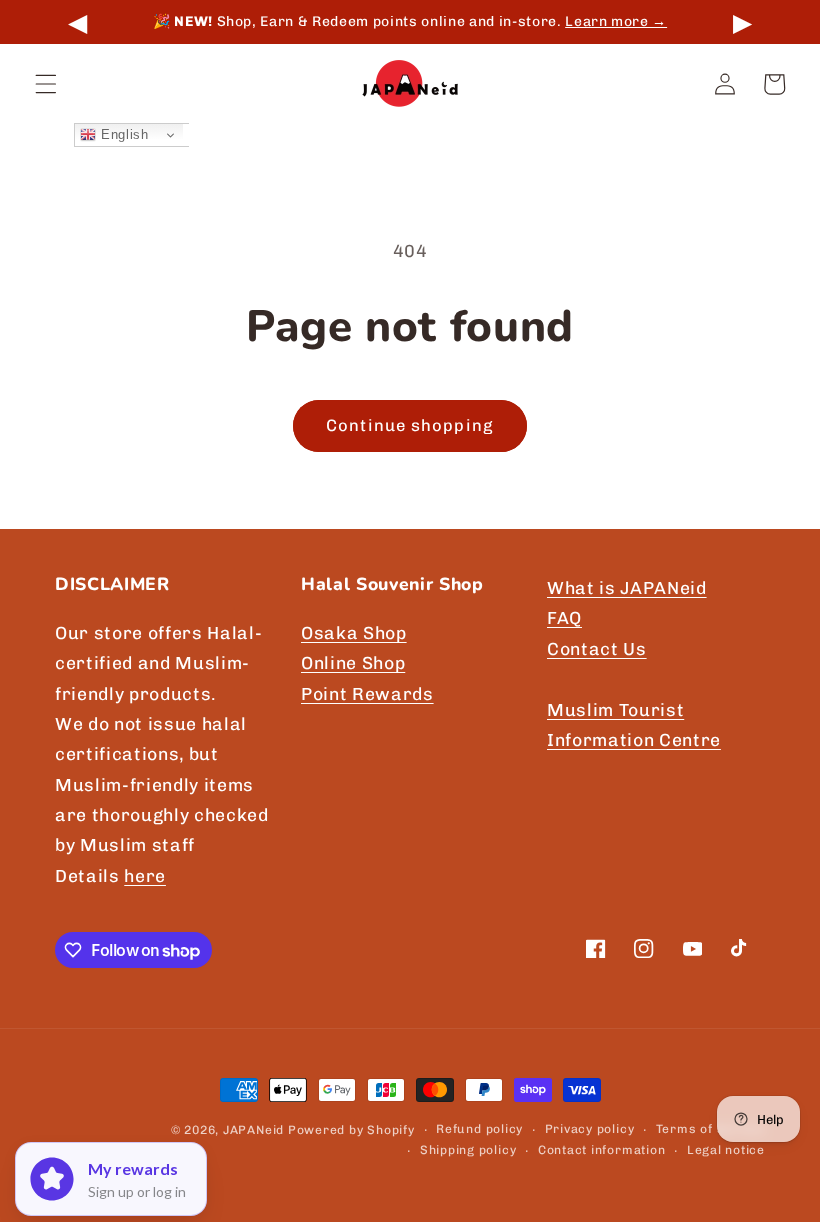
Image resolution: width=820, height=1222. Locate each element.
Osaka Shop (354, 632)
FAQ (564, 617)
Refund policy (479, 1129)
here (145, 875)
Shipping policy (468, 1150)
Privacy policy (590, 1129)
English (122, 134)
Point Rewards (367, 693)
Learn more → (382, 21)
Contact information (602, 1150)
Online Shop (353, 662)
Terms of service (710, 1129)
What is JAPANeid (627, 587)
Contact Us (597, 648)
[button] (46, 84)
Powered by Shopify (351, 1130)
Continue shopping (410, 425)
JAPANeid (253, 1130)
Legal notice (726, 1150)
